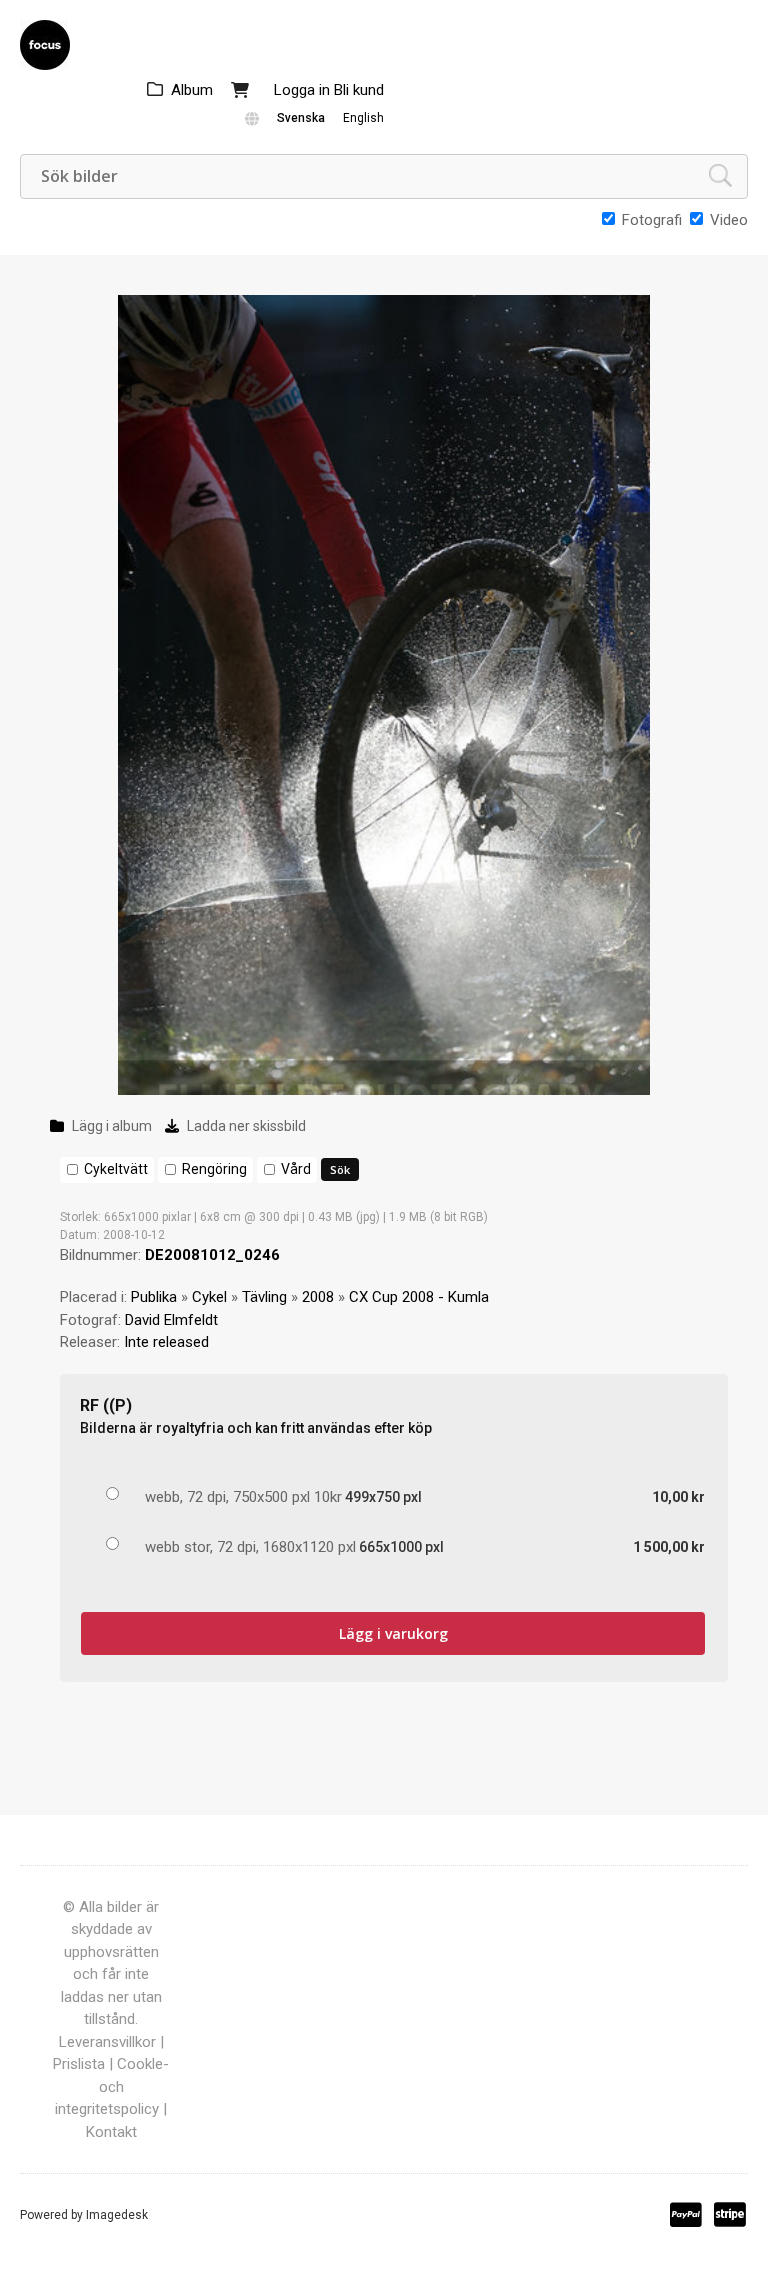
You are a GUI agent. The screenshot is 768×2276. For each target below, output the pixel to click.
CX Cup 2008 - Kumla (419, 1297)
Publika (154, 1297)
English (363, 118)
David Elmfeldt (171, 1320)
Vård (296, 1169)
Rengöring (214, 1169)
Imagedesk (117, 2215)
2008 (318, 1297)
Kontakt (111, 2132)
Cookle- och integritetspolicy (112, 2086)
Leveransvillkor (107, 2042)
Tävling (264, 1297)
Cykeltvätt (116, 1169)
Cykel (209, 1297)
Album (192, 90)
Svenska (301, 118)
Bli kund (359, 90)
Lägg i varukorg (393, 1633)
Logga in (302, 90)
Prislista (79, 2064)
